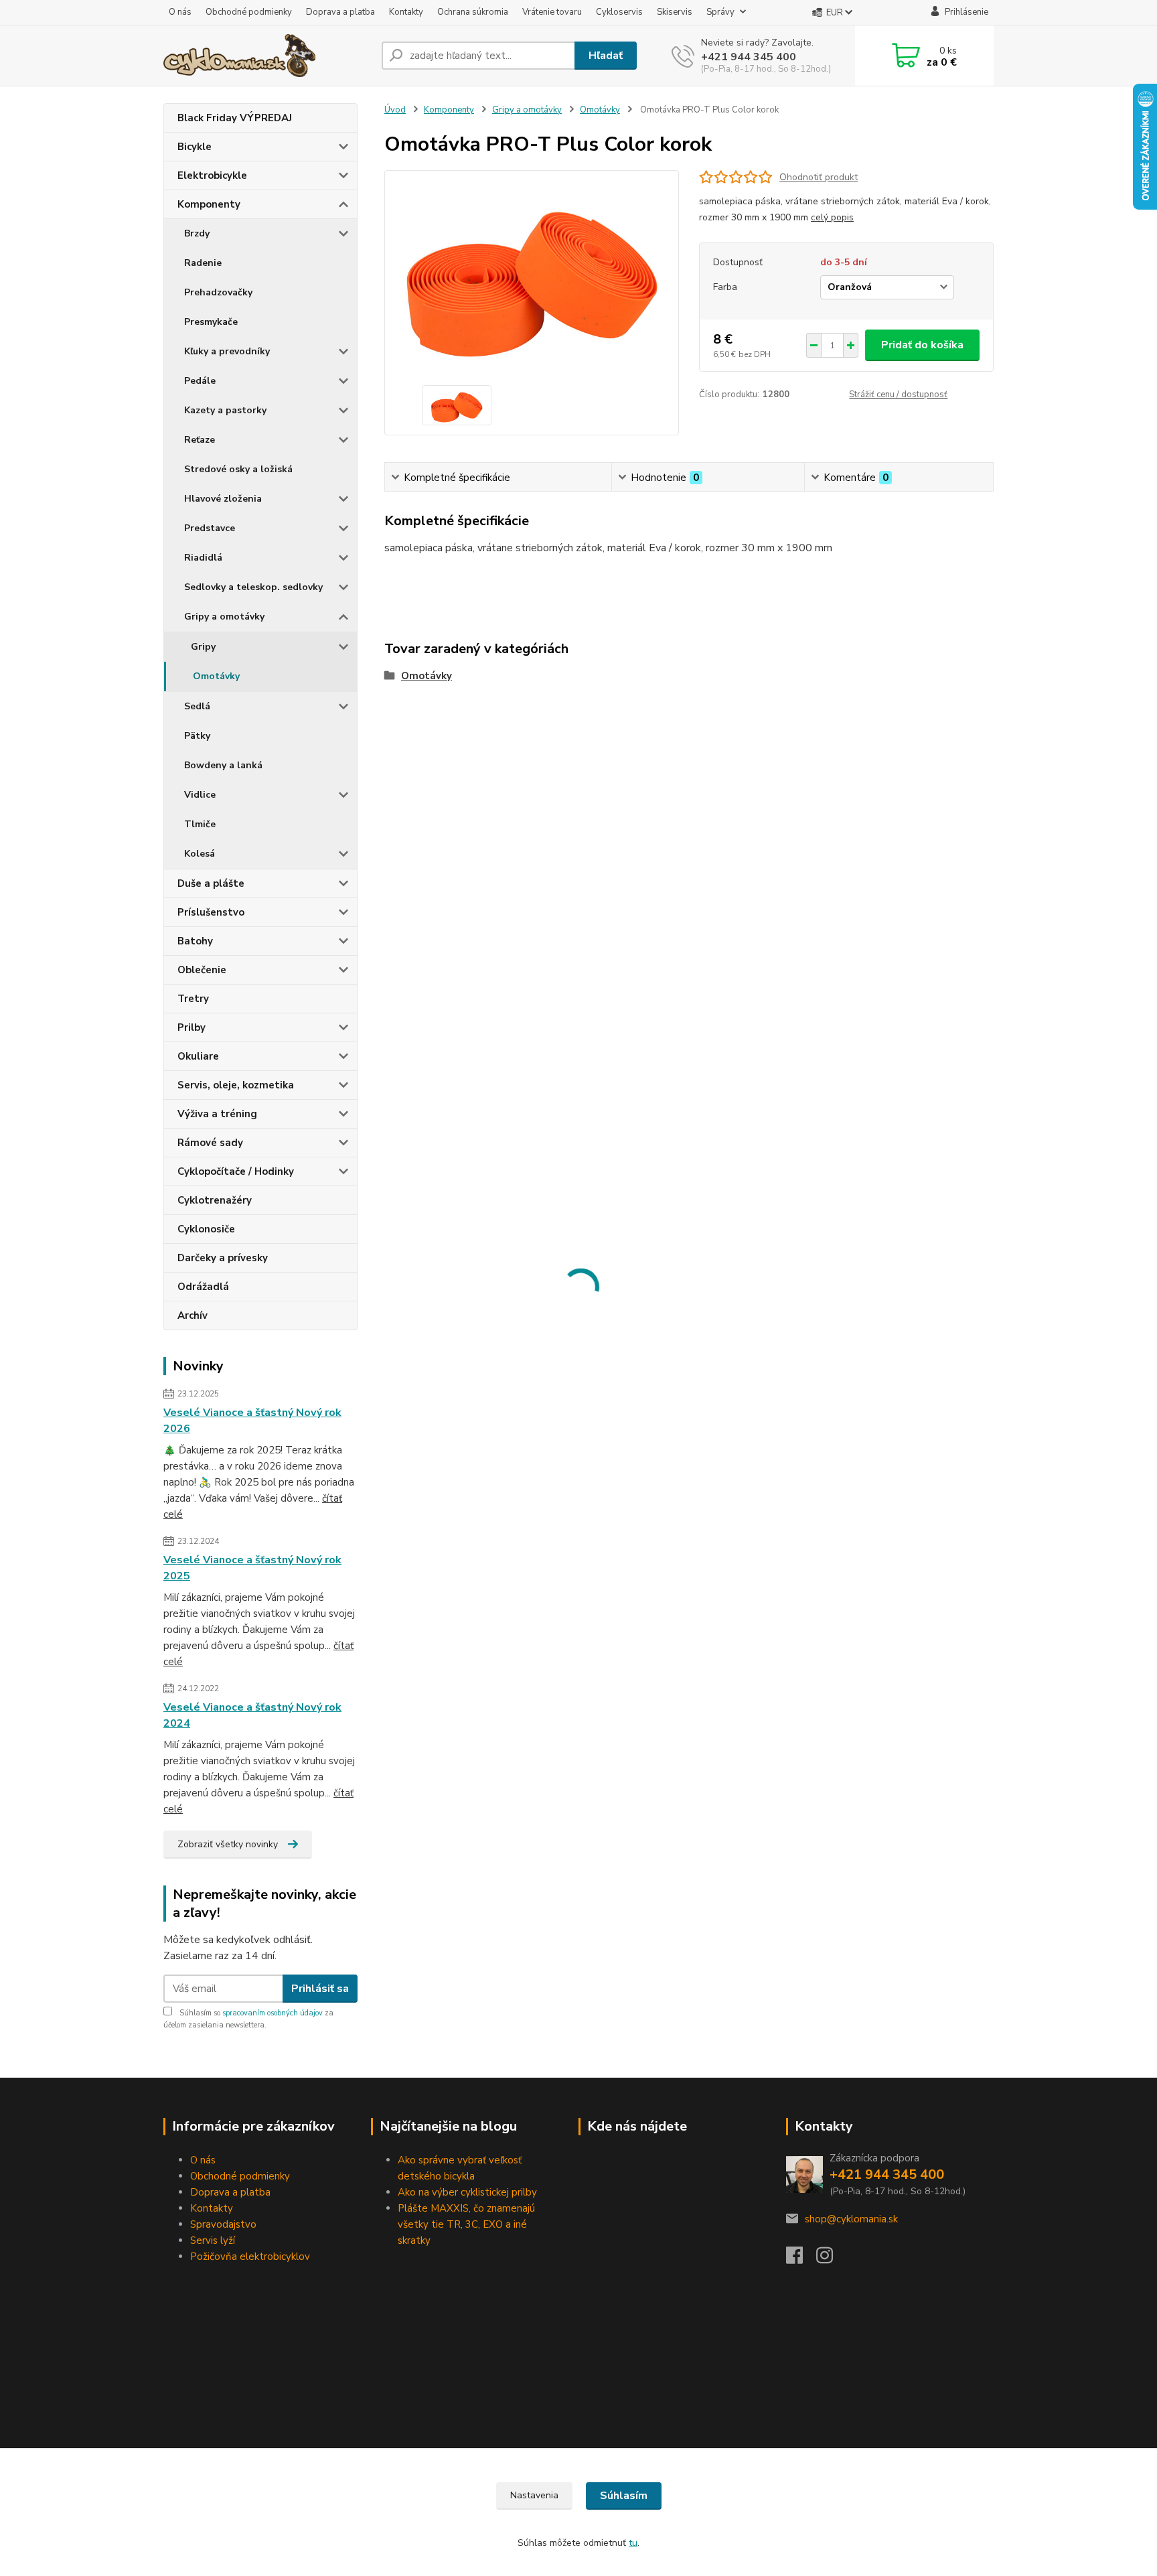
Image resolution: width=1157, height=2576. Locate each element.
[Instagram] (831, 2259)
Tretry (193, 999)
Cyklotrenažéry (215, 1200)
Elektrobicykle (212, 175)
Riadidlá (203, 558)
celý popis (832, 217)
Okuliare (198, 1056)
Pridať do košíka (922, 345)
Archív (192, 1315)
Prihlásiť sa (320, 1989)
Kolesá (200, 854)
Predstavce (210, 528)
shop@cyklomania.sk (851, 2219)
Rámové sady (210, 1143)
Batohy (195, 941)
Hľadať (606, 56)
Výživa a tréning (217, 1114)
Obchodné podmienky (249, 12)
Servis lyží (213, 2240)
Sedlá (197, 706)
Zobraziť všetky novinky (228, 1844)
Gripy (203, 647)
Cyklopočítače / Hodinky (236, 1171)
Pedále (200, 381)
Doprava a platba (340, 12)
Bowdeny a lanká (223, 765)
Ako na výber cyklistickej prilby (467, 2192)
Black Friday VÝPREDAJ (235, 118)
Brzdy (197, 233)
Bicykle (195, 147)
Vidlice (200, 795)
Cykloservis (619, 12)
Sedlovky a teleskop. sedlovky (253, 587)
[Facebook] (801, 2259)
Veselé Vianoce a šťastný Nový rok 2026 (252, 1421)
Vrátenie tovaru (552, 12)
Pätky (197, 736)
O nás (180, 12)
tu (633, 2543)
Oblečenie (202, 970)
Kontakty (406, 12)
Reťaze (200, 440)
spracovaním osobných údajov (273, 2013)
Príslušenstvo (211, 912)
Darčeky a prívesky (223, 1258)
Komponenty (209, 204)
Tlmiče (200, 824)
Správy (720, 12)
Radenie (203, 263)
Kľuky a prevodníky (227, 351)
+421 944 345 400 (749, 57)
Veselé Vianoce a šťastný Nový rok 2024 (252, 1715)
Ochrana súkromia (473, 12)
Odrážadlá (203, 1287)
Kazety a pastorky (225, 410)
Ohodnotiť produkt (819, 177)
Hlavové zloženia (223, 499)
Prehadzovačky (218, 292)
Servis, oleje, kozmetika (236, 1085)
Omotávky (216, 676)
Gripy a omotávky (224, 617)
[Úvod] (267, 56)
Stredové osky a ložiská (238, 469)
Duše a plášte (211, 883)
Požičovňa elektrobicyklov (250, 2257)
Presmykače (211, 322)
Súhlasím (624, 2496)
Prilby (191, 1027)
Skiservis (675, 12)
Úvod (395, 110)
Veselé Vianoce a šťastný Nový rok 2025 (252, 1568)
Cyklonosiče (206, 1229)
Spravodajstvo (223, 2224)
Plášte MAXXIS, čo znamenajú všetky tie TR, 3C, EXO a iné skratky (466, 2224)
